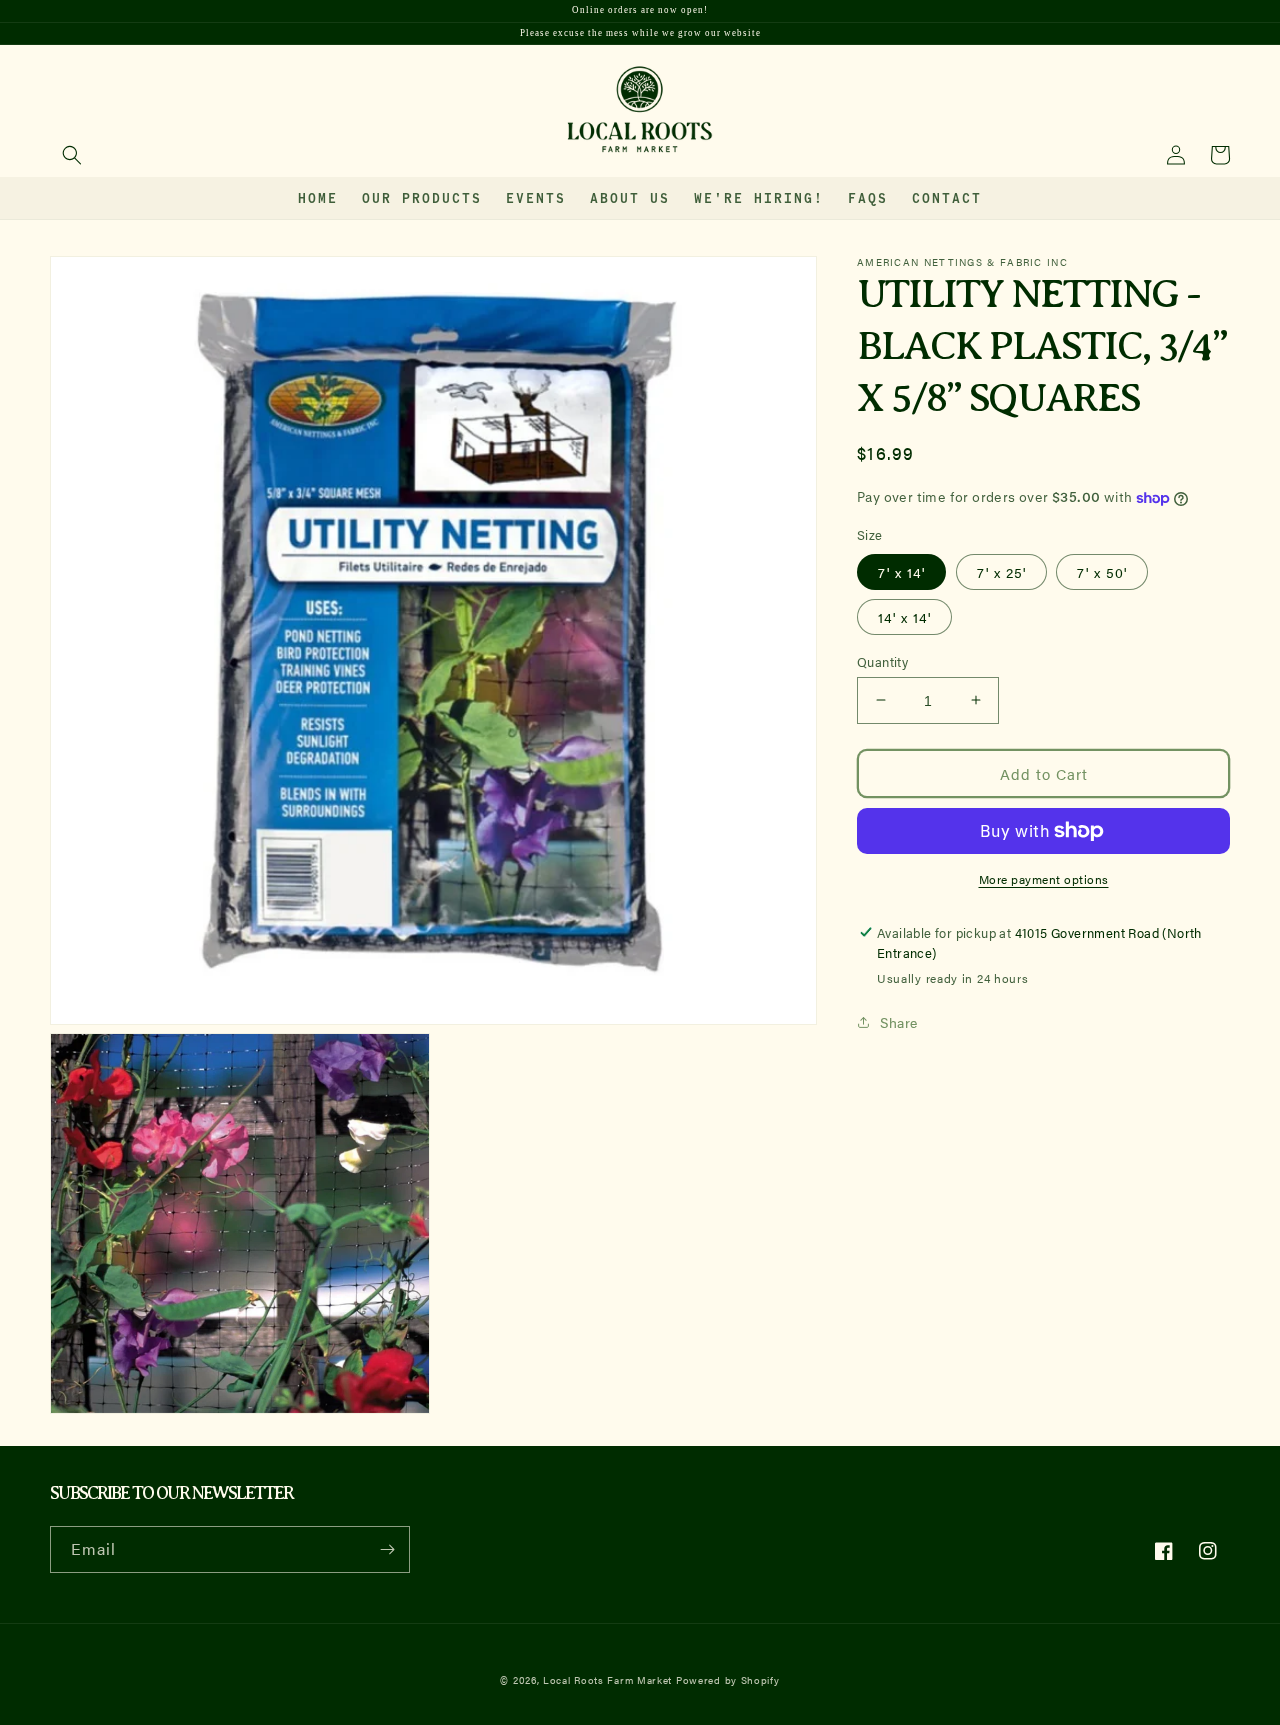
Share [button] (899, 1021)
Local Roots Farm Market (607, 1680)
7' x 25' (1001, 571)
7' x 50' (1102, 571)
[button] (72, 155)
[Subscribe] (387, 1549)
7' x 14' (901, 571)
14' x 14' (904, 616)
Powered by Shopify (728, 1680)
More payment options (1044, 879)
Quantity (882, 660)
